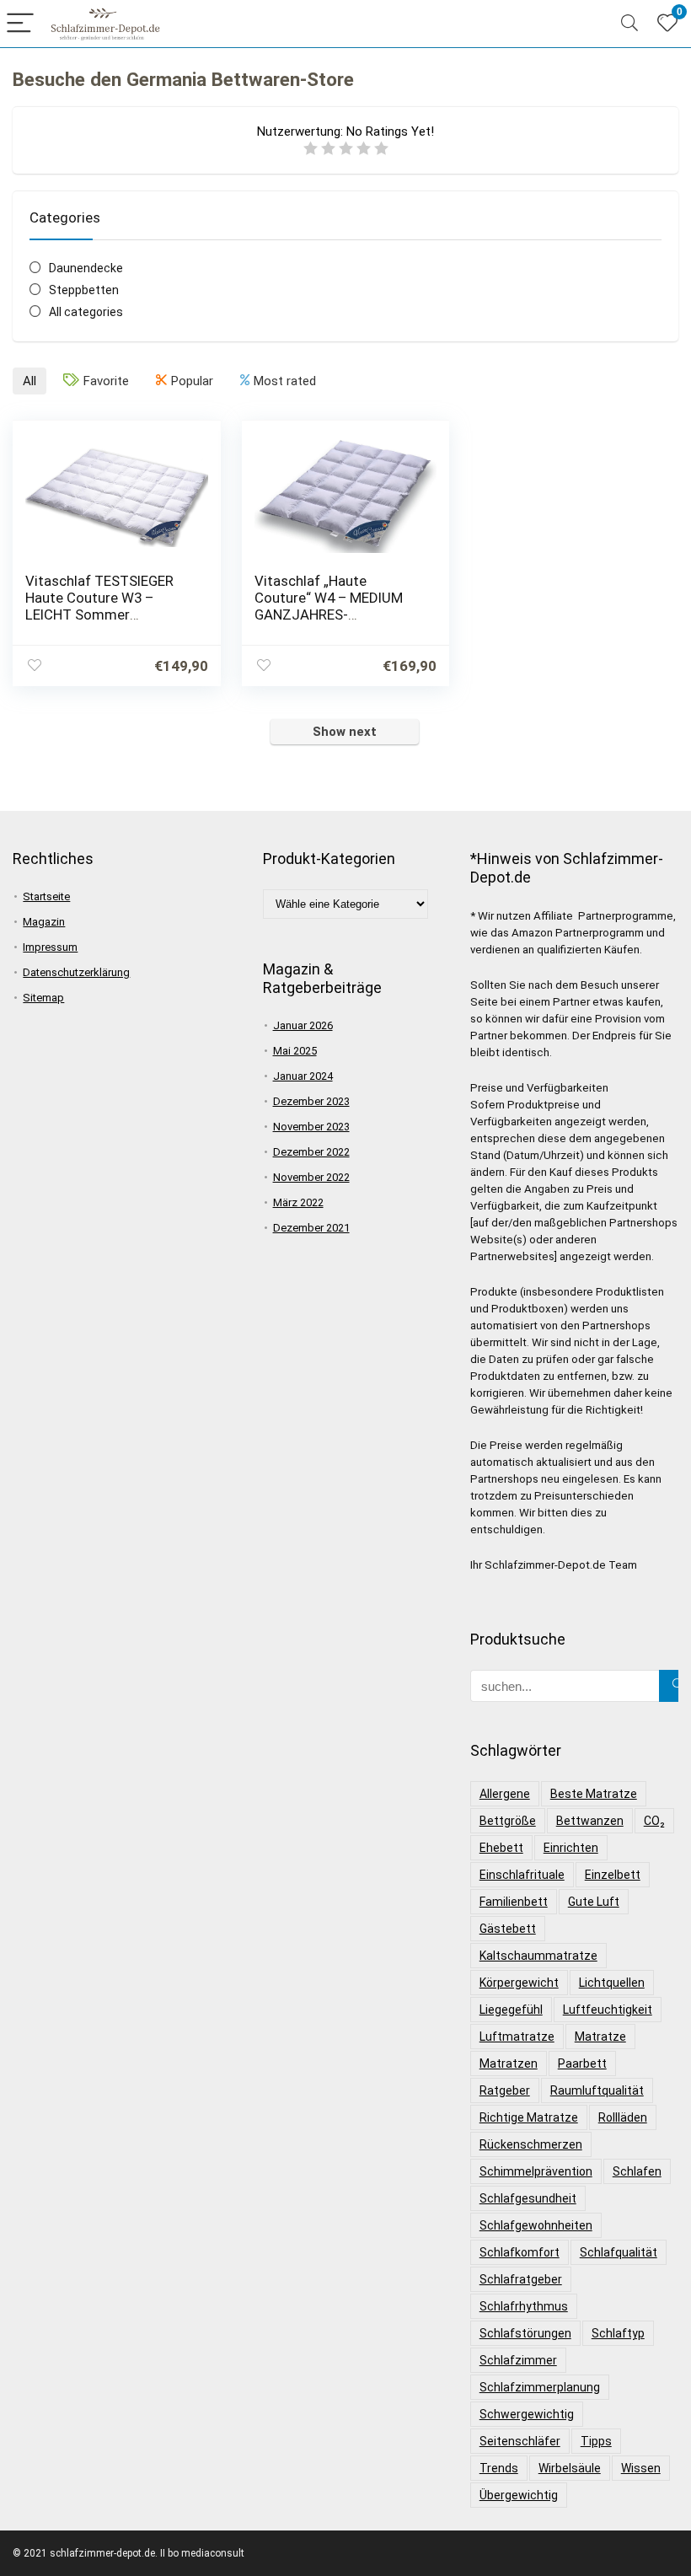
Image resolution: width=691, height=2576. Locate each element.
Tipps (596, 2441)
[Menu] (20, 24)
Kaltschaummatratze (538, 1956)
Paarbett (582, 2063)
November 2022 (311, 1177)
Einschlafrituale (522, 1875)
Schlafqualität (619, 2252)
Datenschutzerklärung (76, 972)
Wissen (641, 2468)
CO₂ (654, 1821)
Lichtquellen (612, 1983)
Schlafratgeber (521, 2279)
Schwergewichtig (527, 2414)
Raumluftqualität (597, 2090)
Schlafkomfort (520, 2252)
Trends (499, 2468)
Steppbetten (84, 290)
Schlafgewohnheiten (536, 2225)
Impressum (50, 947)
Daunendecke (86, 268)
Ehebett (501, 1848)
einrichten (571, 1848)
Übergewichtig (519, 2495)
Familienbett (514, 1902)
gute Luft (594, 1902)
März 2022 (298, 1202)
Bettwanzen (590, 1821)
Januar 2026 (303, 1025)
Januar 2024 (303, 1076)
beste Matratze (594, 1794)
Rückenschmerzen (531, 2144)
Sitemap (43, 998)
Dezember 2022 (311, 1152)
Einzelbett (613, 1875)
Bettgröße (508, 1821)
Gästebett (508, 1929)
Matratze (600, 2037)
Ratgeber (505, 2090)
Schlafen (637, 2171)
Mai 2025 (295, 1051)
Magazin (44, 922)
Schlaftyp (618, 2333)
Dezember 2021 (311, 1228)
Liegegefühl (511, 2010)
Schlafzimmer (518, 2360)
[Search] (629, 24)
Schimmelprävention (536, 2171)
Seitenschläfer (520, 2441)
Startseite (46, 896)
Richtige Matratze (529, 2117)
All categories (86, 312)
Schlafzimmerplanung (540, 2387)
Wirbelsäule (570, 2468)
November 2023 (311, 1127)
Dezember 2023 (311, 1101)
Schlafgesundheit (528, 2198)
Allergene (505, 1794)
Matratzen (509, 2063)
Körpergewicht (519, 1983)
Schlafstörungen (525, 2333)
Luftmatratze (517, 2037)
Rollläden (623, 2117)
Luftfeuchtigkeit (608, 2010)
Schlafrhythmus (524, 2306)
